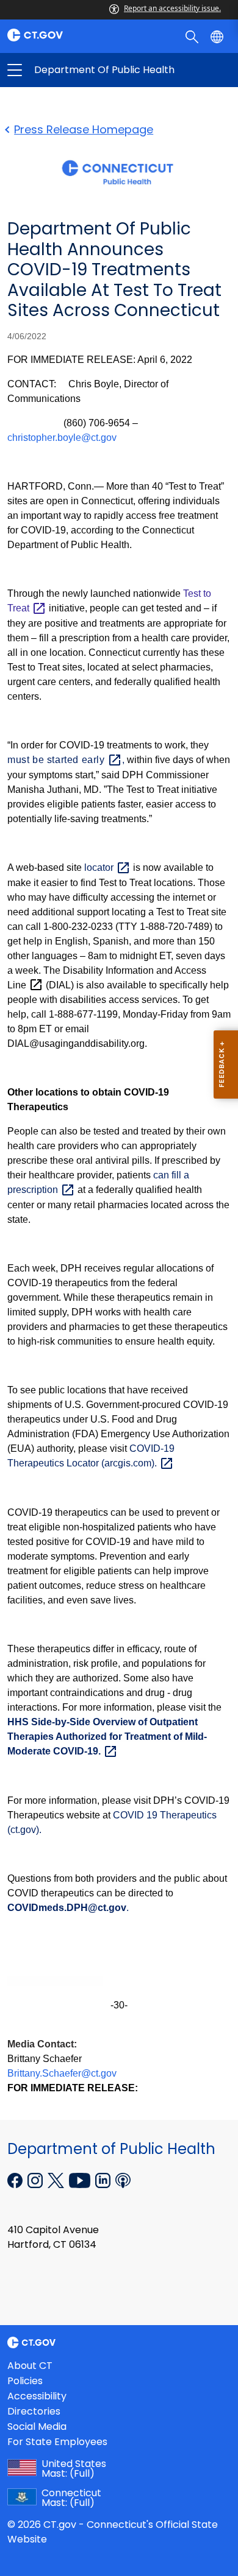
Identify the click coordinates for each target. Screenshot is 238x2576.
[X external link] (57, 2180)
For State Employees (57, 2442)
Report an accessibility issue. (172, 8)
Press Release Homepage (84, 129)
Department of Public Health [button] (67, 70)
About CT (30, 2366)
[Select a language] (218, 36)
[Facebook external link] (16, 2180)
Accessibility (37, 2396)
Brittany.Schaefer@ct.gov (62, 2073)
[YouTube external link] (81, 2180)
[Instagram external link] (36, 2180)
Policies (25, 2381)
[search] (193, 36)
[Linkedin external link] (104, 2180)
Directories (34, 2411)
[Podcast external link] (123, 2180)
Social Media (37, 2426)
